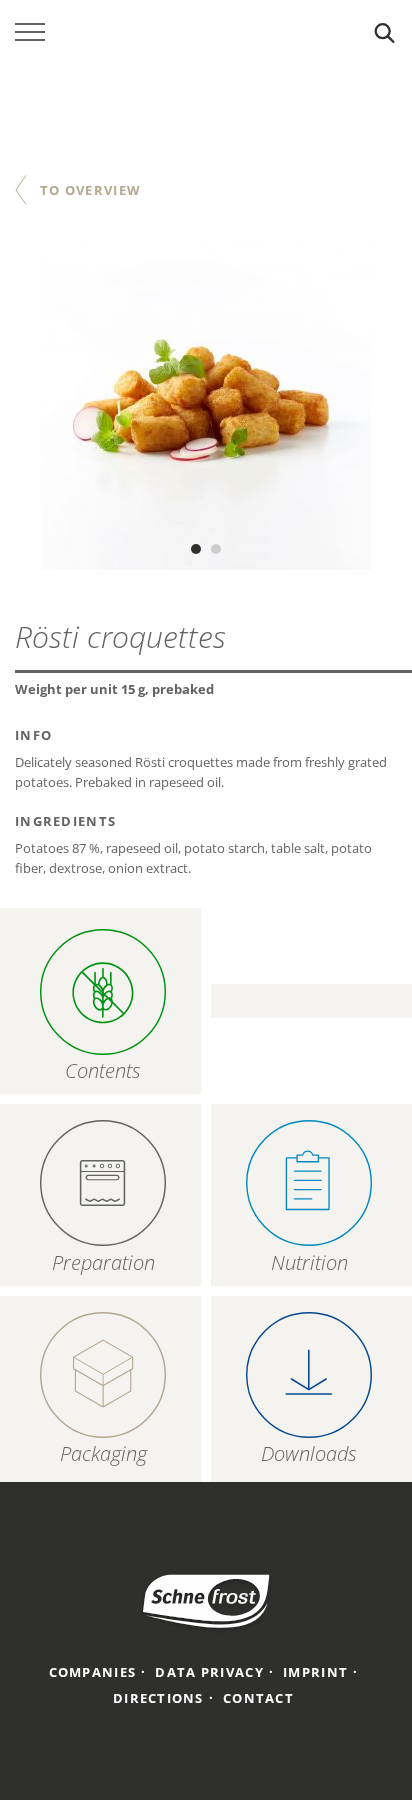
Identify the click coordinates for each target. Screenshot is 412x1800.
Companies (93, 1672)
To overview (90, 190)
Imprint (315, 1672)
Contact (258, 1698)
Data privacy (209, 1672)
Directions (158, 1698)
